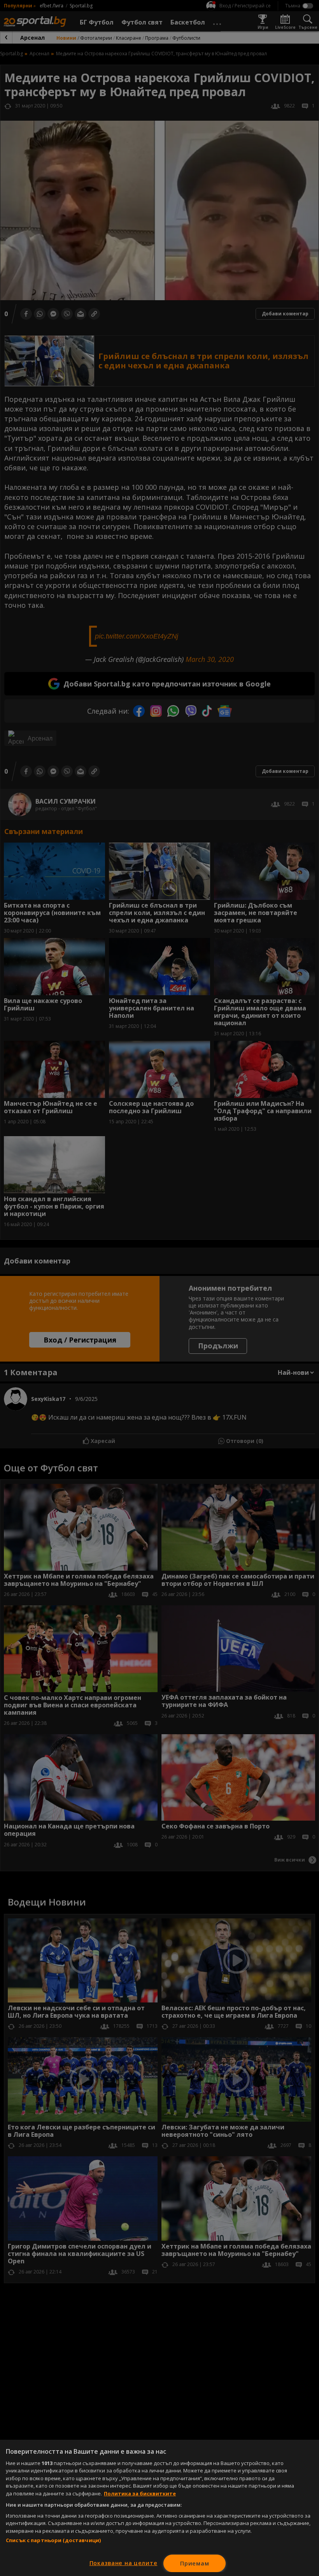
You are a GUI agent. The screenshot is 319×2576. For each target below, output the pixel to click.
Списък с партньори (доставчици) (53, 2540)
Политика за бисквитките (140, 2493)
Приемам (195, 2563)
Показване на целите (124, 2563)
